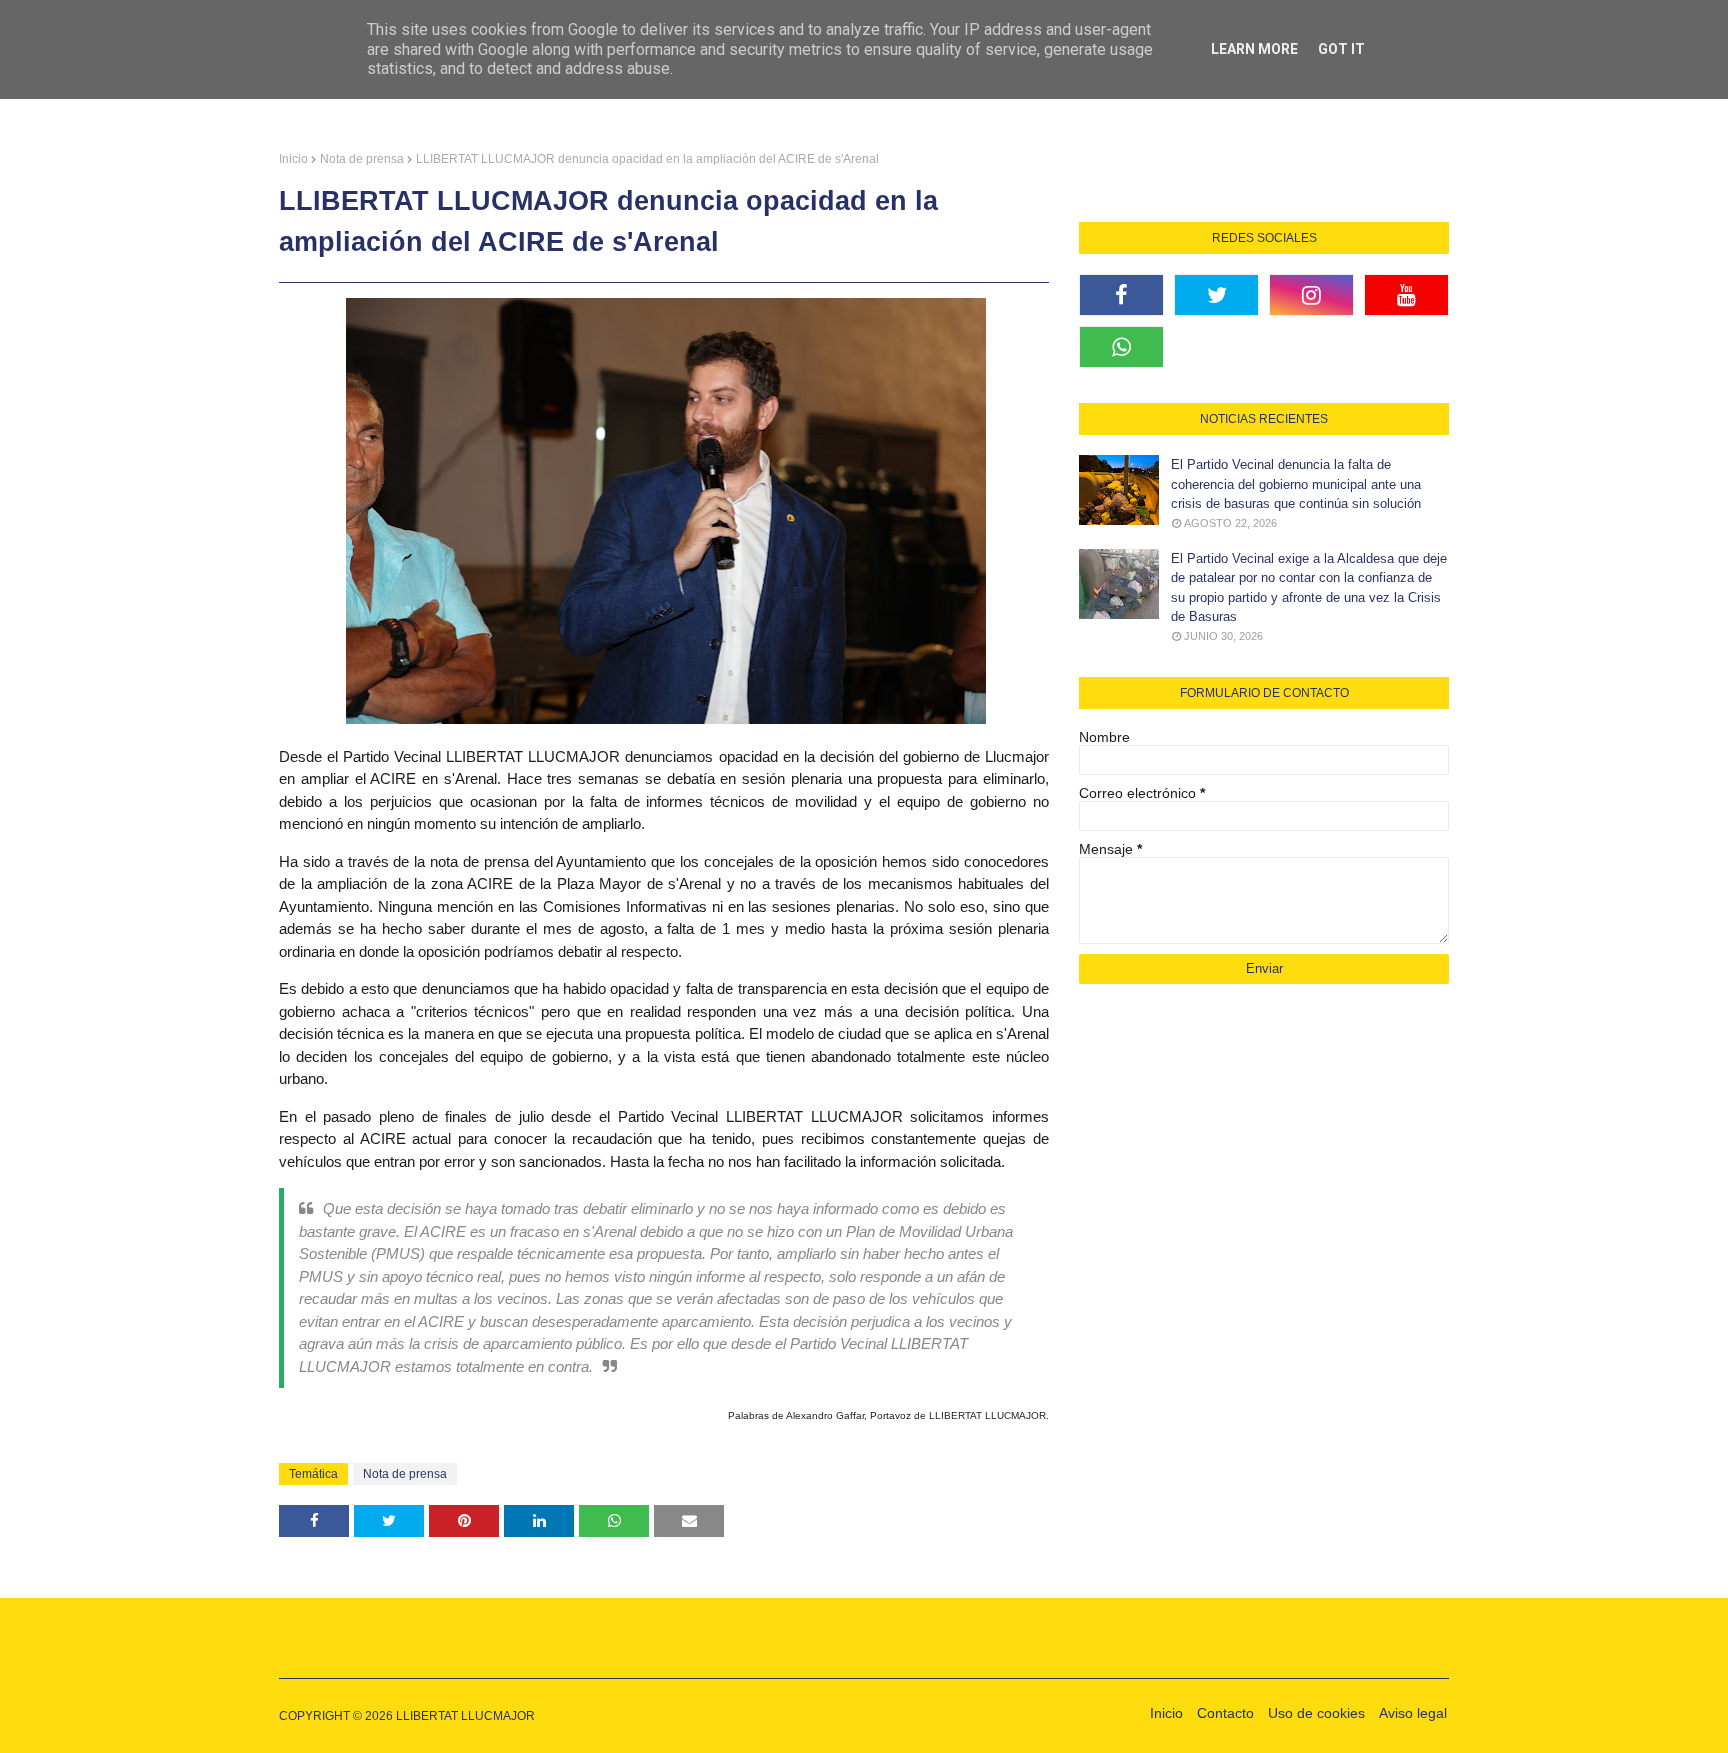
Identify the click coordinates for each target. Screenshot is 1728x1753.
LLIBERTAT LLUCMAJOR (465, 1716)
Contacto (1225, 1713)
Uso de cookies (1316, 1713)
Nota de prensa (362, 159)
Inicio (293, 159)
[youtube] (1406, 295)
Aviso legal (1413, 1713)
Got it (1341, 49)
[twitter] (1216, 295)
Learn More (1254, 49)
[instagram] (1311, 295)
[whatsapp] (1121, 347)
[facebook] (1121, 295)
